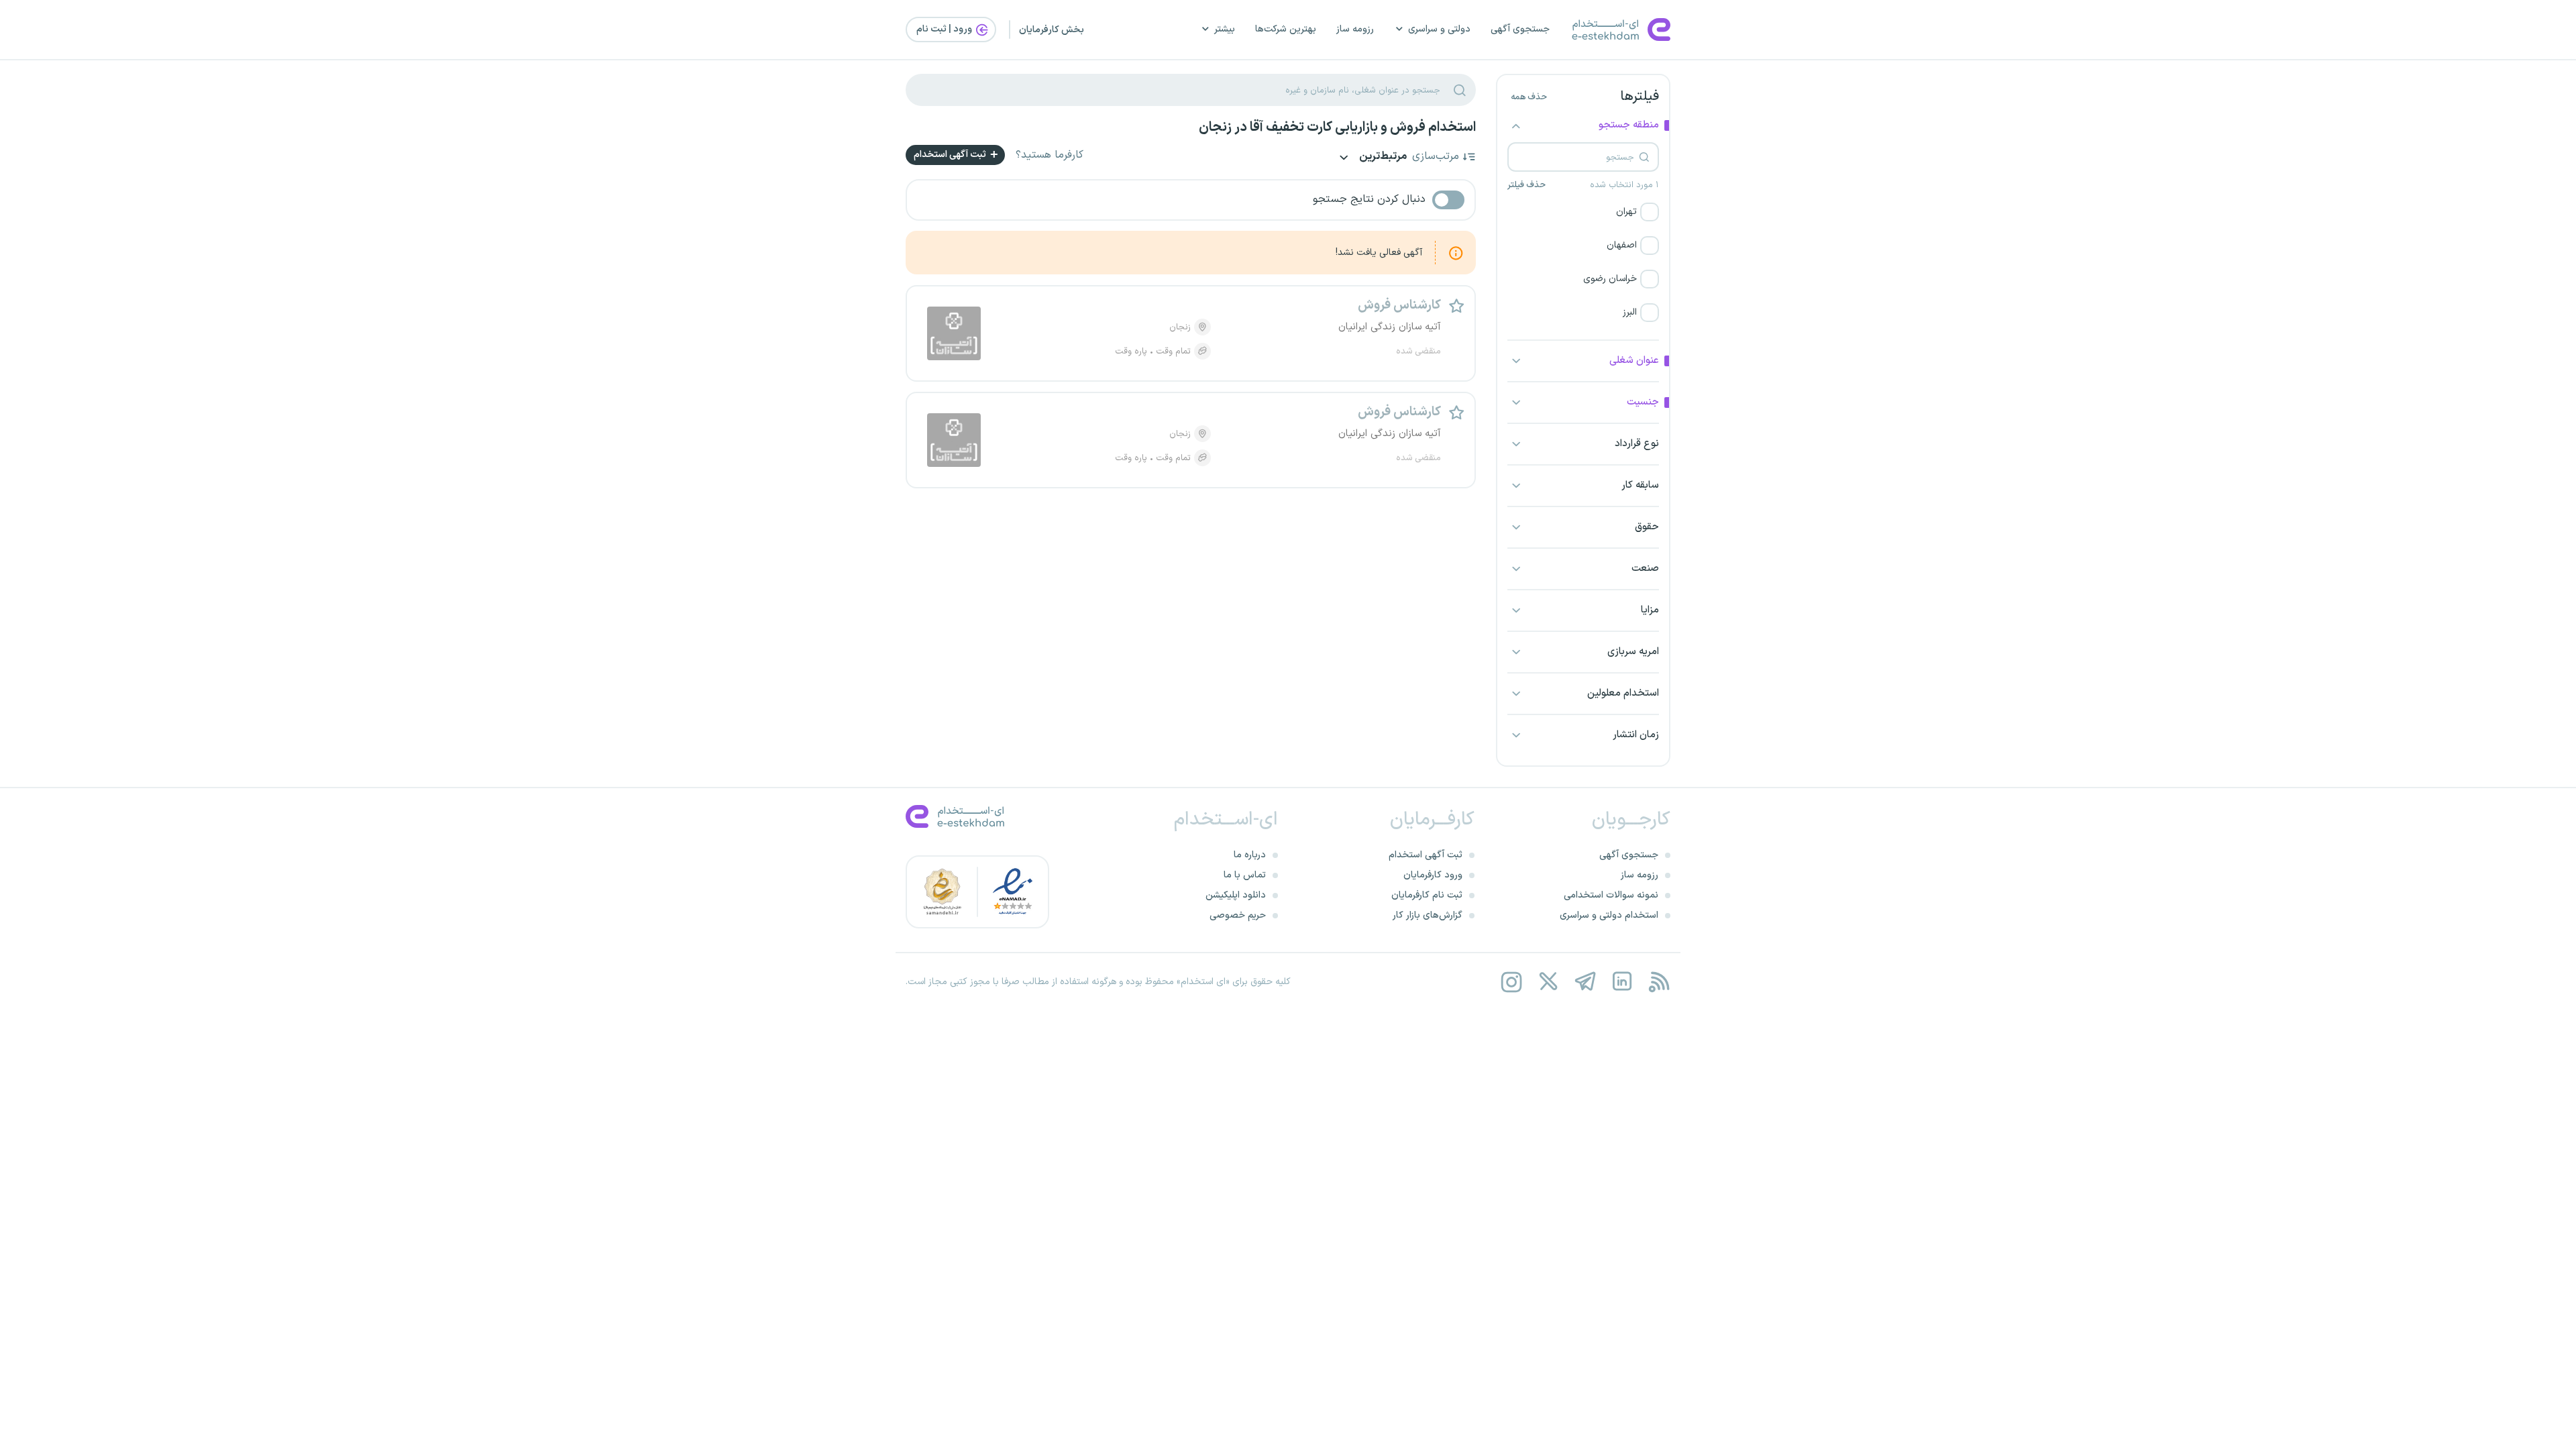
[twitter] (1548, 982)
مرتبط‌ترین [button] (1382, 157)
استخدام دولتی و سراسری (1609, 915)
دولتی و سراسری (1439, 29)
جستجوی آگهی (1520, 29)
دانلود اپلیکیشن (1236, 895)
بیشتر (1225, 29)
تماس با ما (1245, 875)
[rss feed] (1659, 982)
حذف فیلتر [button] (1526, 185)
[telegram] (1585, 982)
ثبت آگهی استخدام (951, 155)
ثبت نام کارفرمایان (1427, 895)
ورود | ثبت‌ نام (945, 29)
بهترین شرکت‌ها (1286, 29)
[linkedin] (1622, 982)
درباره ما (1250, 855)
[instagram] (1511, 982)
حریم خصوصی (1238, 915)
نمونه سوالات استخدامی (1611, 895)
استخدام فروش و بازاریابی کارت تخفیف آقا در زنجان (1337, 127)
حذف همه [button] (1529, 97)
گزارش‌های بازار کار (1428, 915)
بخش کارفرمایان (1052, 30)
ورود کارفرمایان (1433, 875)
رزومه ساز (1355, 29)
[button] (1583, 212)
